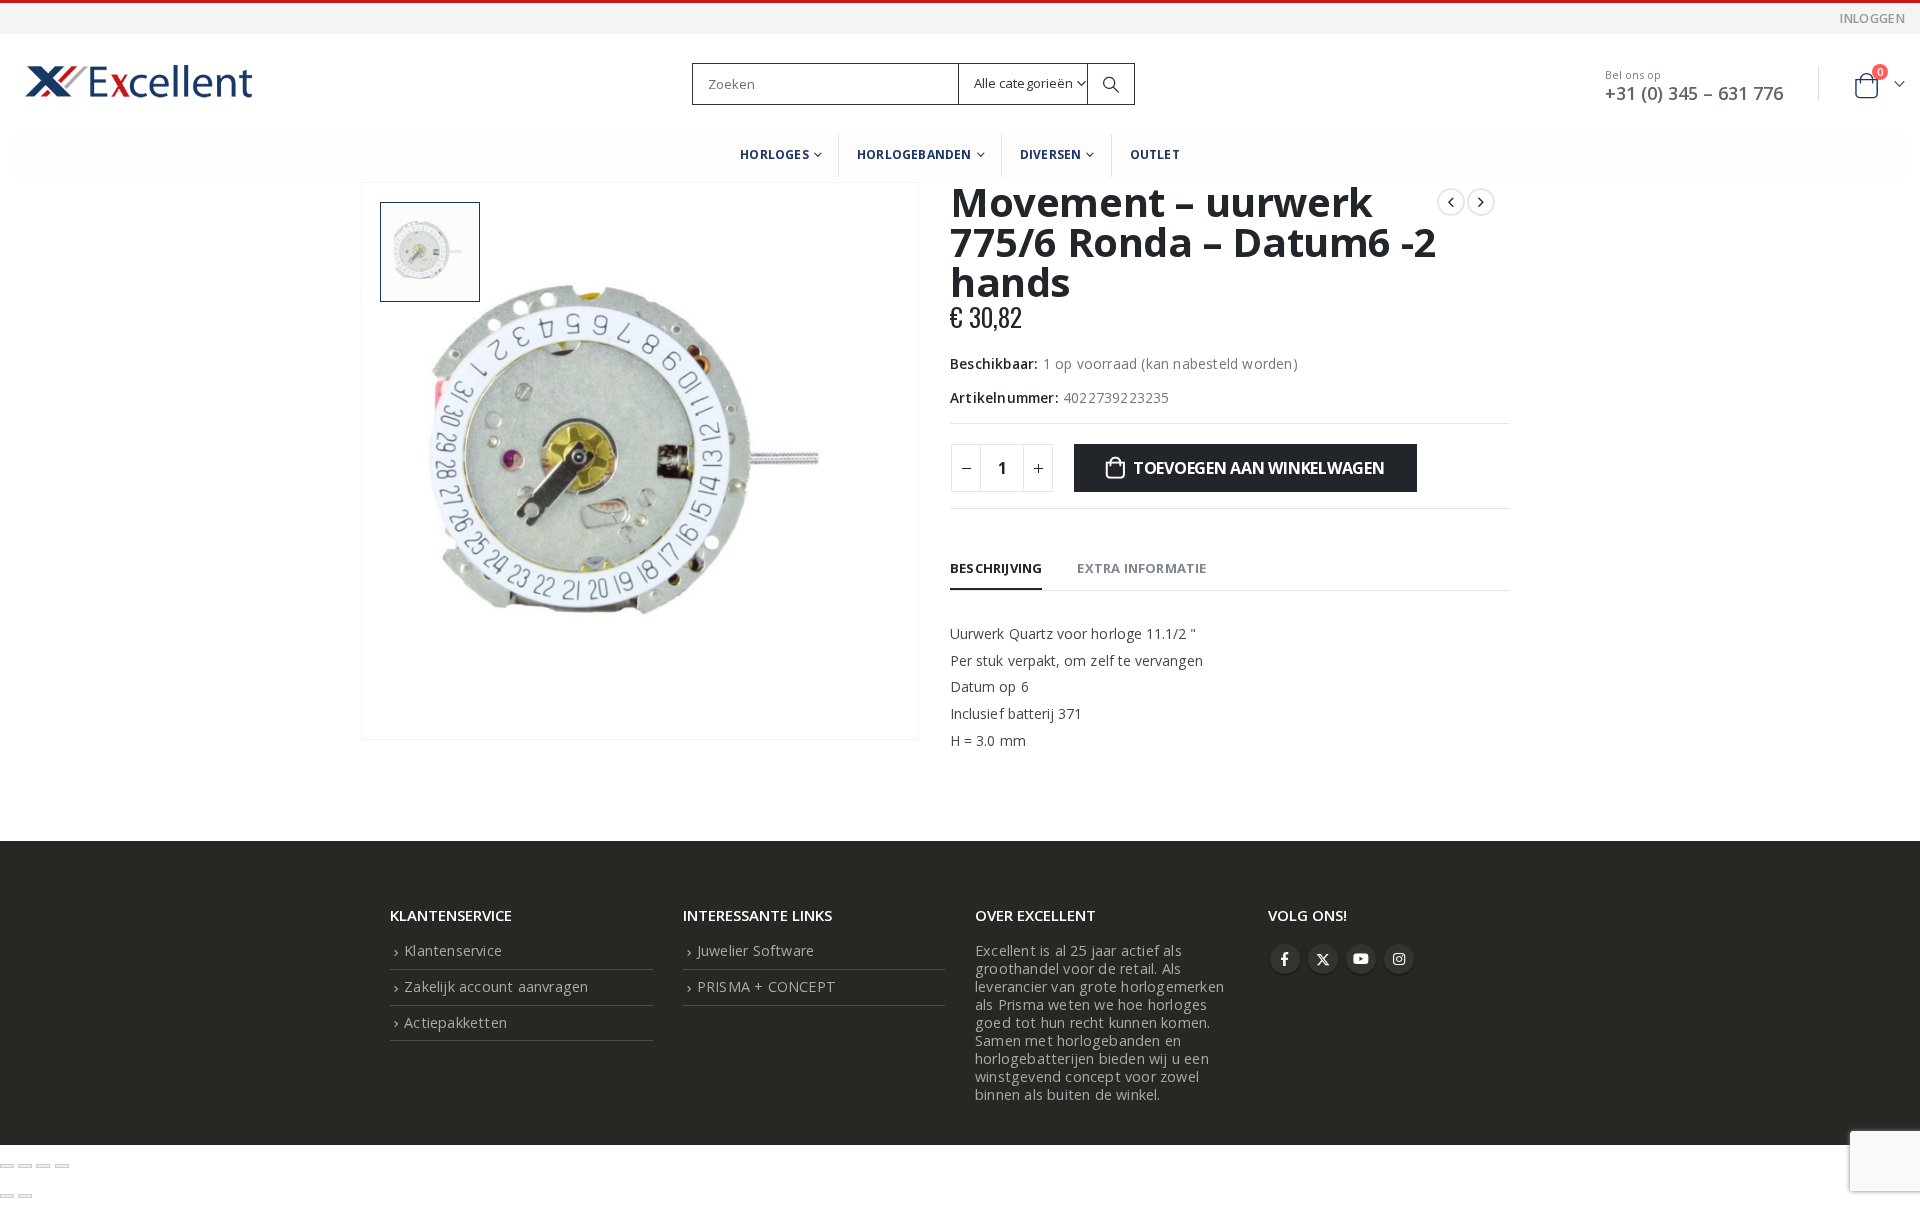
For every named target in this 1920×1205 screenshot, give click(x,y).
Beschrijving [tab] (996, 568)
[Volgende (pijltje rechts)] (25, 1196)
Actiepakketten (455, 1022)
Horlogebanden (914, 154)
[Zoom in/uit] (7, 1166)
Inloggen (1872, 18)
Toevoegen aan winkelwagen (1259, 468)
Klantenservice (453, 950)
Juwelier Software (755, 950)
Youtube (1361, 959)
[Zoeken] (1111, 84)
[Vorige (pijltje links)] (7, 1196)
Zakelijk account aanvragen (496, 986)
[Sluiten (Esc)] (62, 1166)
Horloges (774, 154)
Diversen (1051, 154)
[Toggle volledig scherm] (25, 1166)
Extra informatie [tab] (1141, 568)
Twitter (1323, 959)
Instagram (1399, 959)
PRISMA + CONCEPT (766, 986)
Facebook (1285, 959)
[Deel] (43, 1166)
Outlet (1155, 154)
